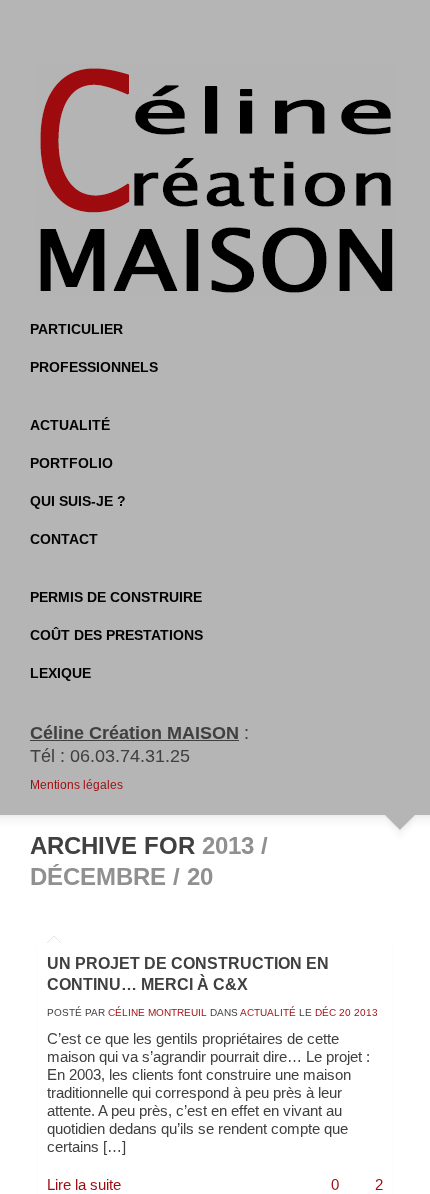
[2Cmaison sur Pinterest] (235, 30)
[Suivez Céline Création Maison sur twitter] (155, 30)
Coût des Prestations (116, 635)
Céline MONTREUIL (157, 1012)
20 (345, 1012)
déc (325, 1012)
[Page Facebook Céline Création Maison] (195, 30)
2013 (366, 1012)
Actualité (70, 425)
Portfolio (71, 463)
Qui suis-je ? (78, 501)
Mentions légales (76, 785)
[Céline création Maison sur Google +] (275, 30)
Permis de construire (116, 597)
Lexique (60, 673)
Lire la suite (84, 1184)
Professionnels (94, 367)
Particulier (76, 329)
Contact (64, 539)
